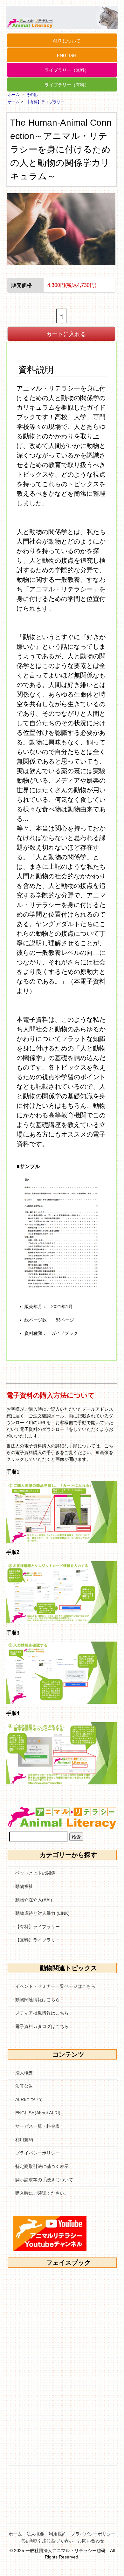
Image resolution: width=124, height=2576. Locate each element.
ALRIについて (67, 41)
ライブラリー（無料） (67, 70)
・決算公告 (22, 2086)
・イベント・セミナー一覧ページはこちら (53, 1986)
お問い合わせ (91, 2541)
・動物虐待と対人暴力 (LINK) (40, 1913)
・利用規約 (22, 2140)
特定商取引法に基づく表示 (46, 2541)
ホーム (14, 95)
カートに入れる (66, 333)
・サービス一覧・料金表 (35, 2126)
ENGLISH (67, 55)
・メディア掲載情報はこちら (40, 2013)
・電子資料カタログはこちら (40, 2026)
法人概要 (35, 2534)
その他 (32, 95)
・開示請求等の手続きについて (42, 2180)
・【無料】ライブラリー (35, 1940)
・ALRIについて (27, 2099)
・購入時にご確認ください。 (40, 2193)
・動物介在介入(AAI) (31, 1900)
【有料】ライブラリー (45, 102)
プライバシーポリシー (93, 2534)
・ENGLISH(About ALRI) (36, 2113)
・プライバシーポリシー (35, 2153)
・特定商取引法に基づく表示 (40, 2166)
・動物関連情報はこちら (35, 2000)
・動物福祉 (22, 1886)
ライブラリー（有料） (67, 85)
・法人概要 (22, 2073)
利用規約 (58, 2534)
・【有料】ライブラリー (35, 1927)
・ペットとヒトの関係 (33, 1873)
